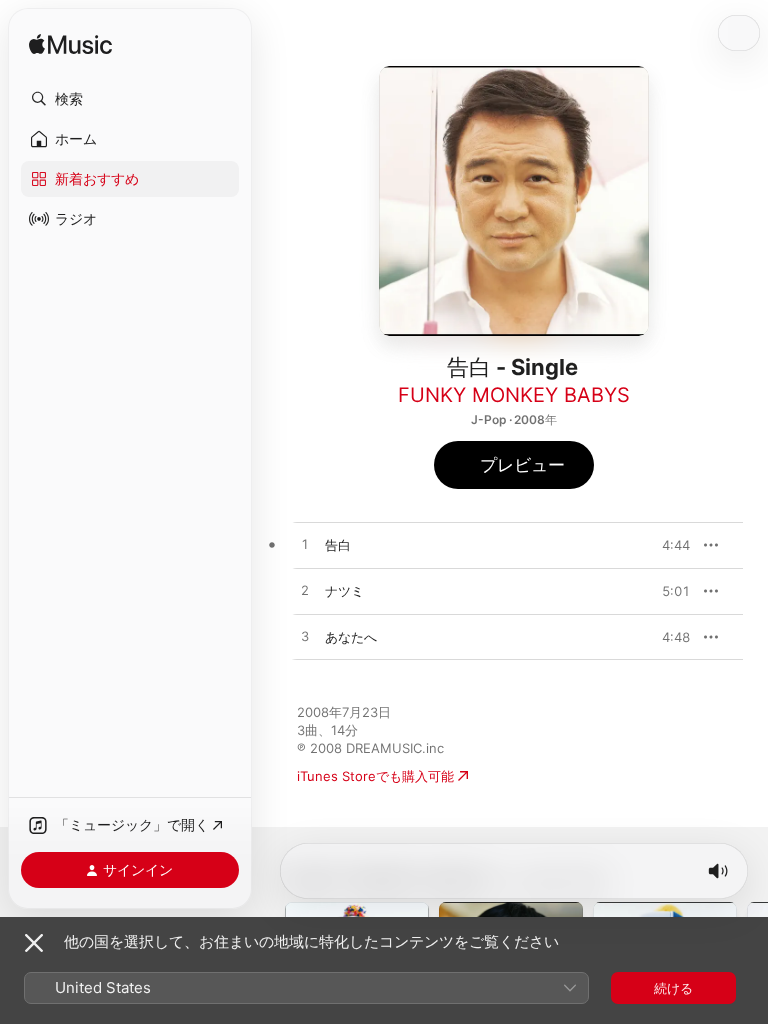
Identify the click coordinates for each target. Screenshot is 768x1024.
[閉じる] (34, 943)
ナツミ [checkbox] (344, 591)
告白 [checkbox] (338, 545)
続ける (673, 988)
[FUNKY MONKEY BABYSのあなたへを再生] (305, 637)
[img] (70, 45)
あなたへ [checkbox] (351, 637)
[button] (130, 99)
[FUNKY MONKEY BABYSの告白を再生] (305, 545)
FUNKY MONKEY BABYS (514, 395)
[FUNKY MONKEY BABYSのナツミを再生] (305, 591)
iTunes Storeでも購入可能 (375, 776)
